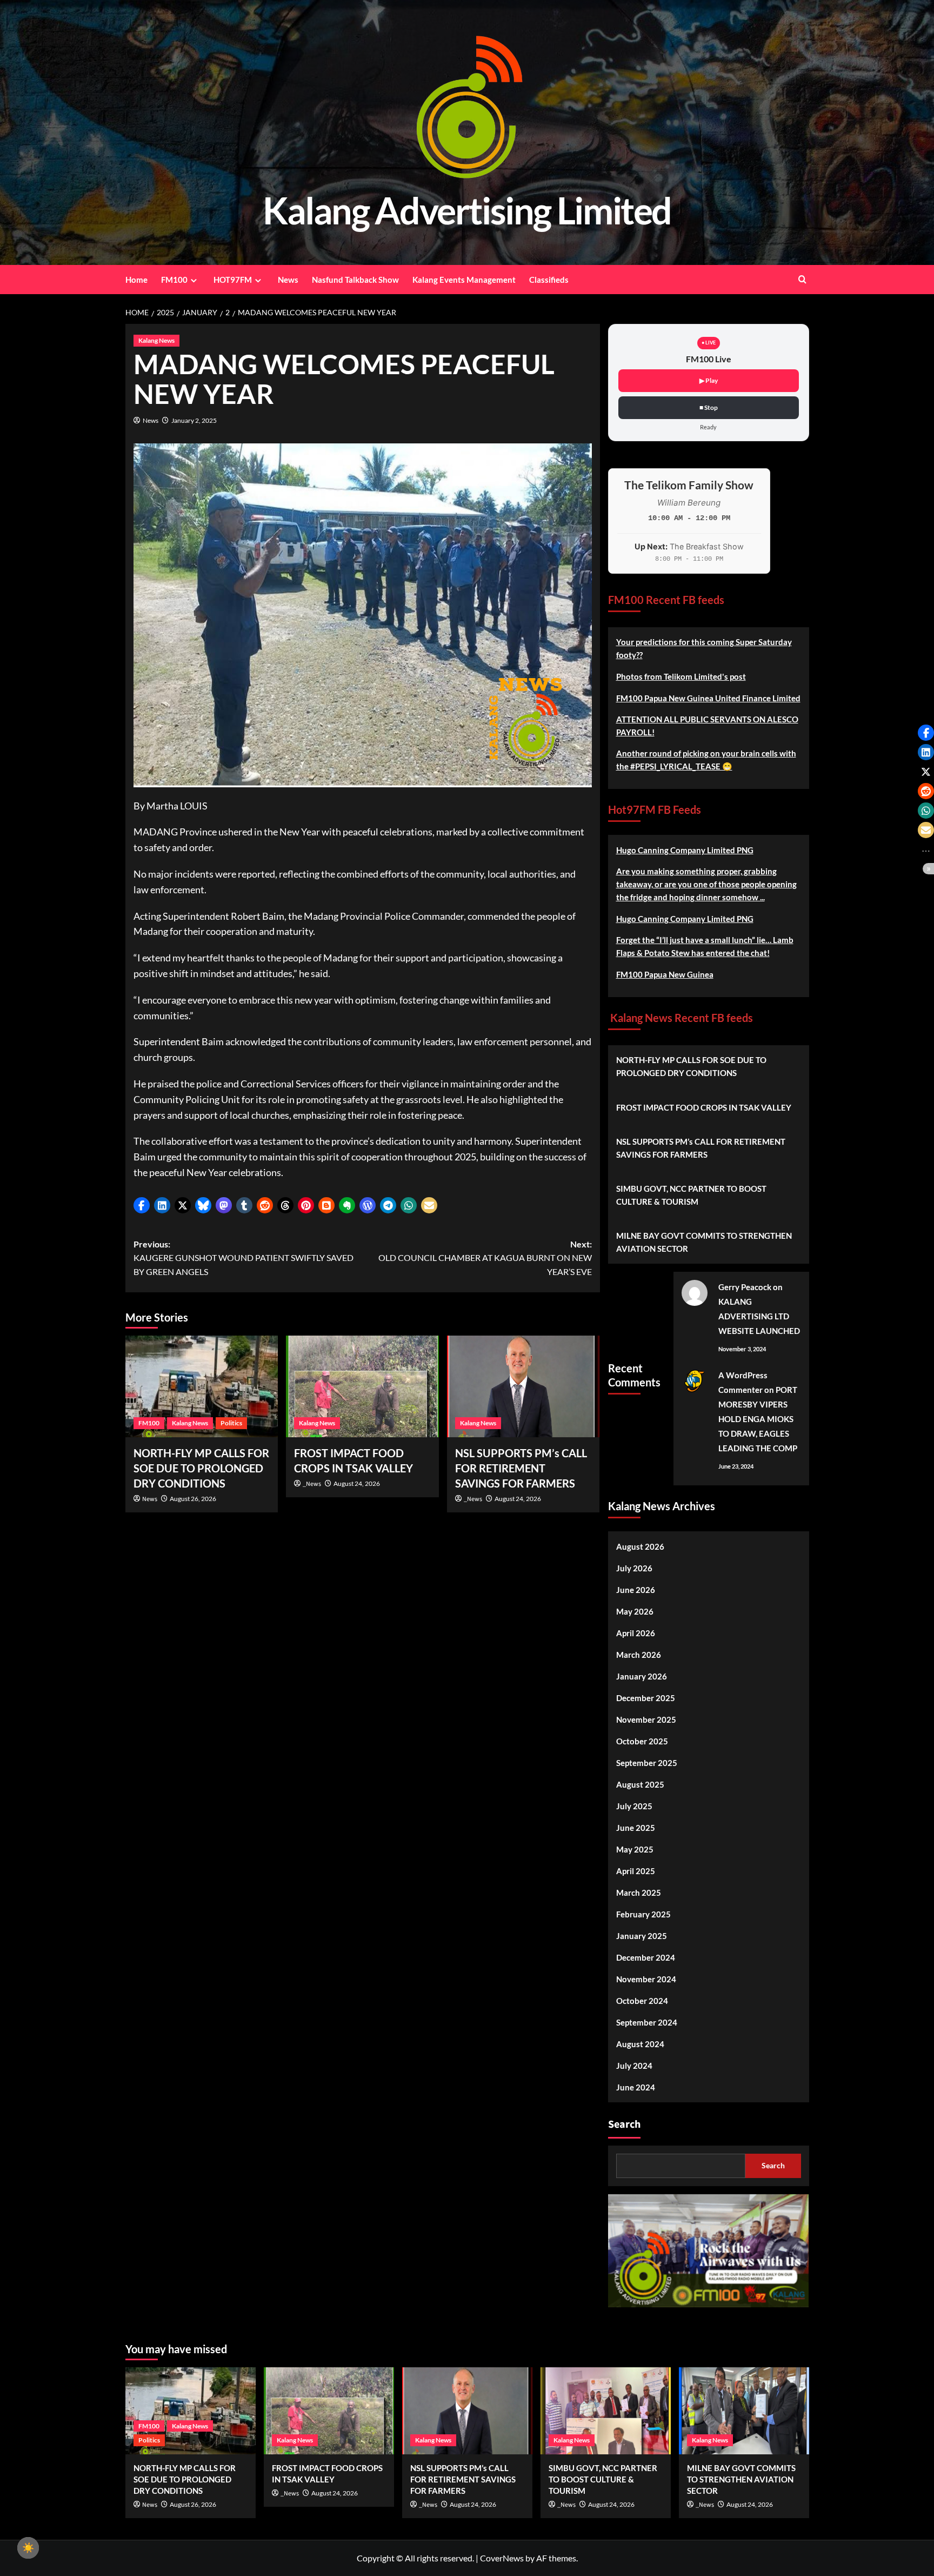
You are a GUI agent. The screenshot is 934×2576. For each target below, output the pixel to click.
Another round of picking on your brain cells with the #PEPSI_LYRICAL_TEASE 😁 (706, 760)
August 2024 (640, 2044)
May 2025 (635, 1849)
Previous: (243, 1258)
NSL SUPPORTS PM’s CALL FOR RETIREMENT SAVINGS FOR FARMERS (521, 1468)
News (288, 280)
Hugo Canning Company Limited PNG (685, 850)
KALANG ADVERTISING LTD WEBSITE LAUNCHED (759, 1316)
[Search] (802, 279)
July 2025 (634, 1806)
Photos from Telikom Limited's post (681, 676)
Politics (231, 1423)
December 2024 (646, 1957)
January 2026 (642, 1676)
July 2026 (634, 1568)
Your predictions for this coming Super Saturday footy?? (704, 648)
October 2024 (642, 2001)
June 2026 (636, 1590)
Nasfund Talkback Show (355, 280)
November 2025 (646, 1719)
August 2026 (640, 1546)
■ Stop (709, 407)
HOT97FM (233, 280)
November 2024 (646, 1979)
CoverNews (502, 2558)
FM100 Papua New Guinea (665, 974)
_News (312, 1484)
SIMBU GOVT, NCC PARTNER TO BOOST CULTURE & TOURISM (691, 1195)
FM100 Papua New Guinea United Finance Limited (708, 698)
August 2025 (640, 1784)
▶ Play (709, 380)
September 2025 (647, 1763)
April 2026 (636, 1633)
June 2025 (636, 1828)
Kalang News (156, 340)
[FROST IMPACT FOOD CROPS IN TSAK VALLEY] (362, 1386)
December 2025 (646, 1698)
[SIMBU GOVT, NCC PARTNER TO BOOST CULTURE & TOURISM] (606, 2411)
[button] (142, 1205)
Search (624, 2124)
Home (136, 280)
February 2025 (643, 1914)
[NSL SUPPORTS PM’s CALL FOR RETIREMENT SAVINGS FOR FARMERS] (523, 1386)
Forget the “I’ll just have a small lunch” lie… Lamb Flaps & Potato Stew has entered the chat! (705, 946)
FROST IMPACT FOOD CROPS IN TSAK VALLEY (704, 1107)
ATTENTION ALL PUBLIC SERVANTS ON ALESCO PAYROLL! (707, 726)
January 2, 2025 (194, 420)
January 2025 (642, 1936)
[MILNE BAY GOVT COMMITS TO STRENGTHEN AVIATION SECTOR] (744, 2411)
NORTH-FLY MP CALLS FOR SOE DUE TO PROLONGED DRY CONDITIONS (201, 1468)
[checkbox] (28, 2548)
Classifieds (549, 280)
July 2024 (634, 2066)
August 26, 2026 (193, 1499)
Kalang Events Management (464, 280)
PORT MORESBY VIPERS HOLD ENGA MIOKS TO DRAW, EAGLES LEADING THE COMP (758, 1419)
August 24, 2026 (357, 1483)
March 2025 (639, 1893)
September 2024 (647, 2022)
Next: (485, 1258)
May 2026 (635, 1611)
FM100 (174, 280)
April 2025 (636, 1871)
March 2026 (639, 1655)
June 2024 (636, 2087)
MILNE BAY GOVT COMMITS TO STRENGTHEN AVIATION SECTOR (704, 1242)
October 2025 (642, 1741)
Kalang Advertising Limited (467, 210)
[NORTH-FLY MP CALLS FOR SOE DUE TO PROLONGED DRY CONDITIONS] (202, 1386)
